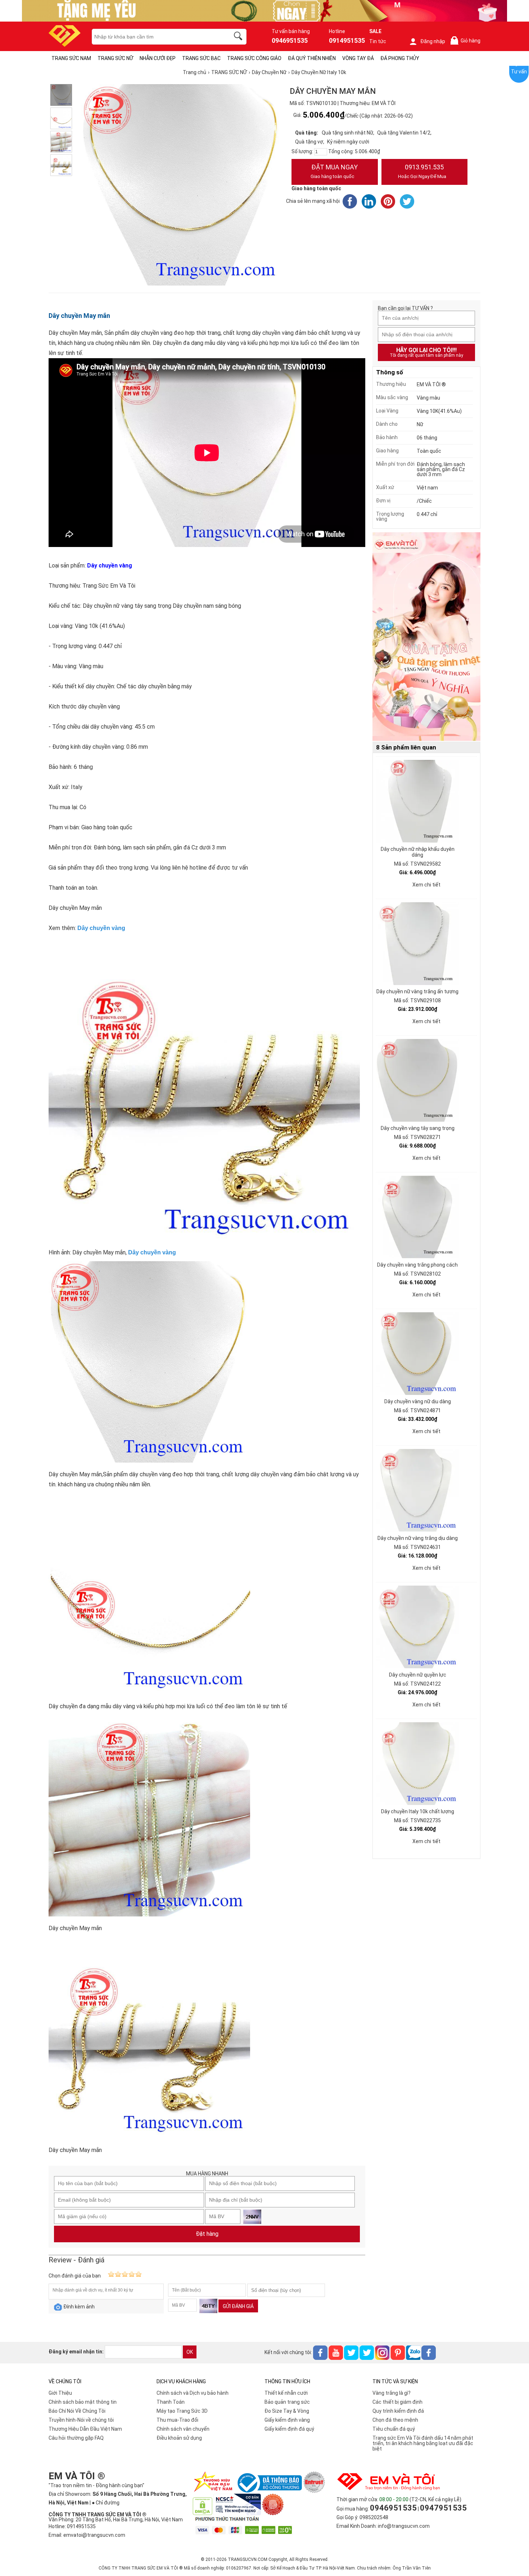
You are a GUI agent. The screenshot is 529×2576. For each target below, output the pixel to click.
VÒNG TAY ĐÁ (358, 58)
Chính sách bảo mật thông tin (83, 2402)
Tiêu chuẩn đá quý (394, 2429)
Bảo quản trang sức (287, 2402)
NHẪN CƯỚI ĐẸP (158, 58)
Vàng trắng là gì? (392, 2393)
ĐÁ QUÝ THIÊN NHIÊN (312, 58)
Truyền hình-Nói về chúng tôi (81, 2420)
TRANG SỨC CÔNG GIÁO (254, 58)
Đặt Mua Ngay (334, 171)
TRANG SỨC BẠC (201, 58)
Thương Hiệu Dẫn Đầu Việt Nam (85, 2429)
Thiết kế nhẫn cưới (286, 2393)
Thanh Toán (171, 2402)
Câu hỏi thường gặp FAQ (76, 2438)
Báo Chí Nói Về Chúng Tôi (77, 2411)
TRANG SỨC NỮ (115, 58)
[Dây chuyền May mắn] (61, 142)
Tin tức (378, 41)
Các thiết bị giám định (397, 2402)
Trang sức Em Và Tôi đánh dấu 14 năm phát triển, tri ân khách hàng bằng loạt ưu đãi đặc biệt (423, 2443)
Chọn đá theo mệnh (395, 2420)
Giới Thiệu (60, 2393)
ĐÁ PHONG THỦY (400, 58)
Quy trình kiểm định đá (398, 2411)
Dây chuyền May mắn (79, 316)
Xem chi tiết (426, 885)
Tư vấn (519, 72)
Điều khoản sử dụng (179, 2438)
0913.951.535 (422, 171)
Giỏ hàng (467, 41)
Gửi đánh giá (238, 2306)
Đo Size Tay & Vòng (287, 2411)
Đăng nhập (433, 41)
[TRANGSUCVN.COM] (65, 44)
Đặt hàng (207, 2234)
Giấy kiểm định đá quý (289, 2429)
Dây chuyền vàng (101, 928)
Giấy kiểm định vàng (287, 2420)
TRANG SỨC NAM (71, 58)
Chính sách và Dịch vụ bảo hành (193, 2393)
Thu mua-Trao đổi (177, 2420)
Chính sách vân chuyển (183, 2429)
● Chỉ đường (106, 2503)
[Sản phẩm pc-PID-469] (426, 637)
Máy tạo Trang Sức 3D (182, 2411)
